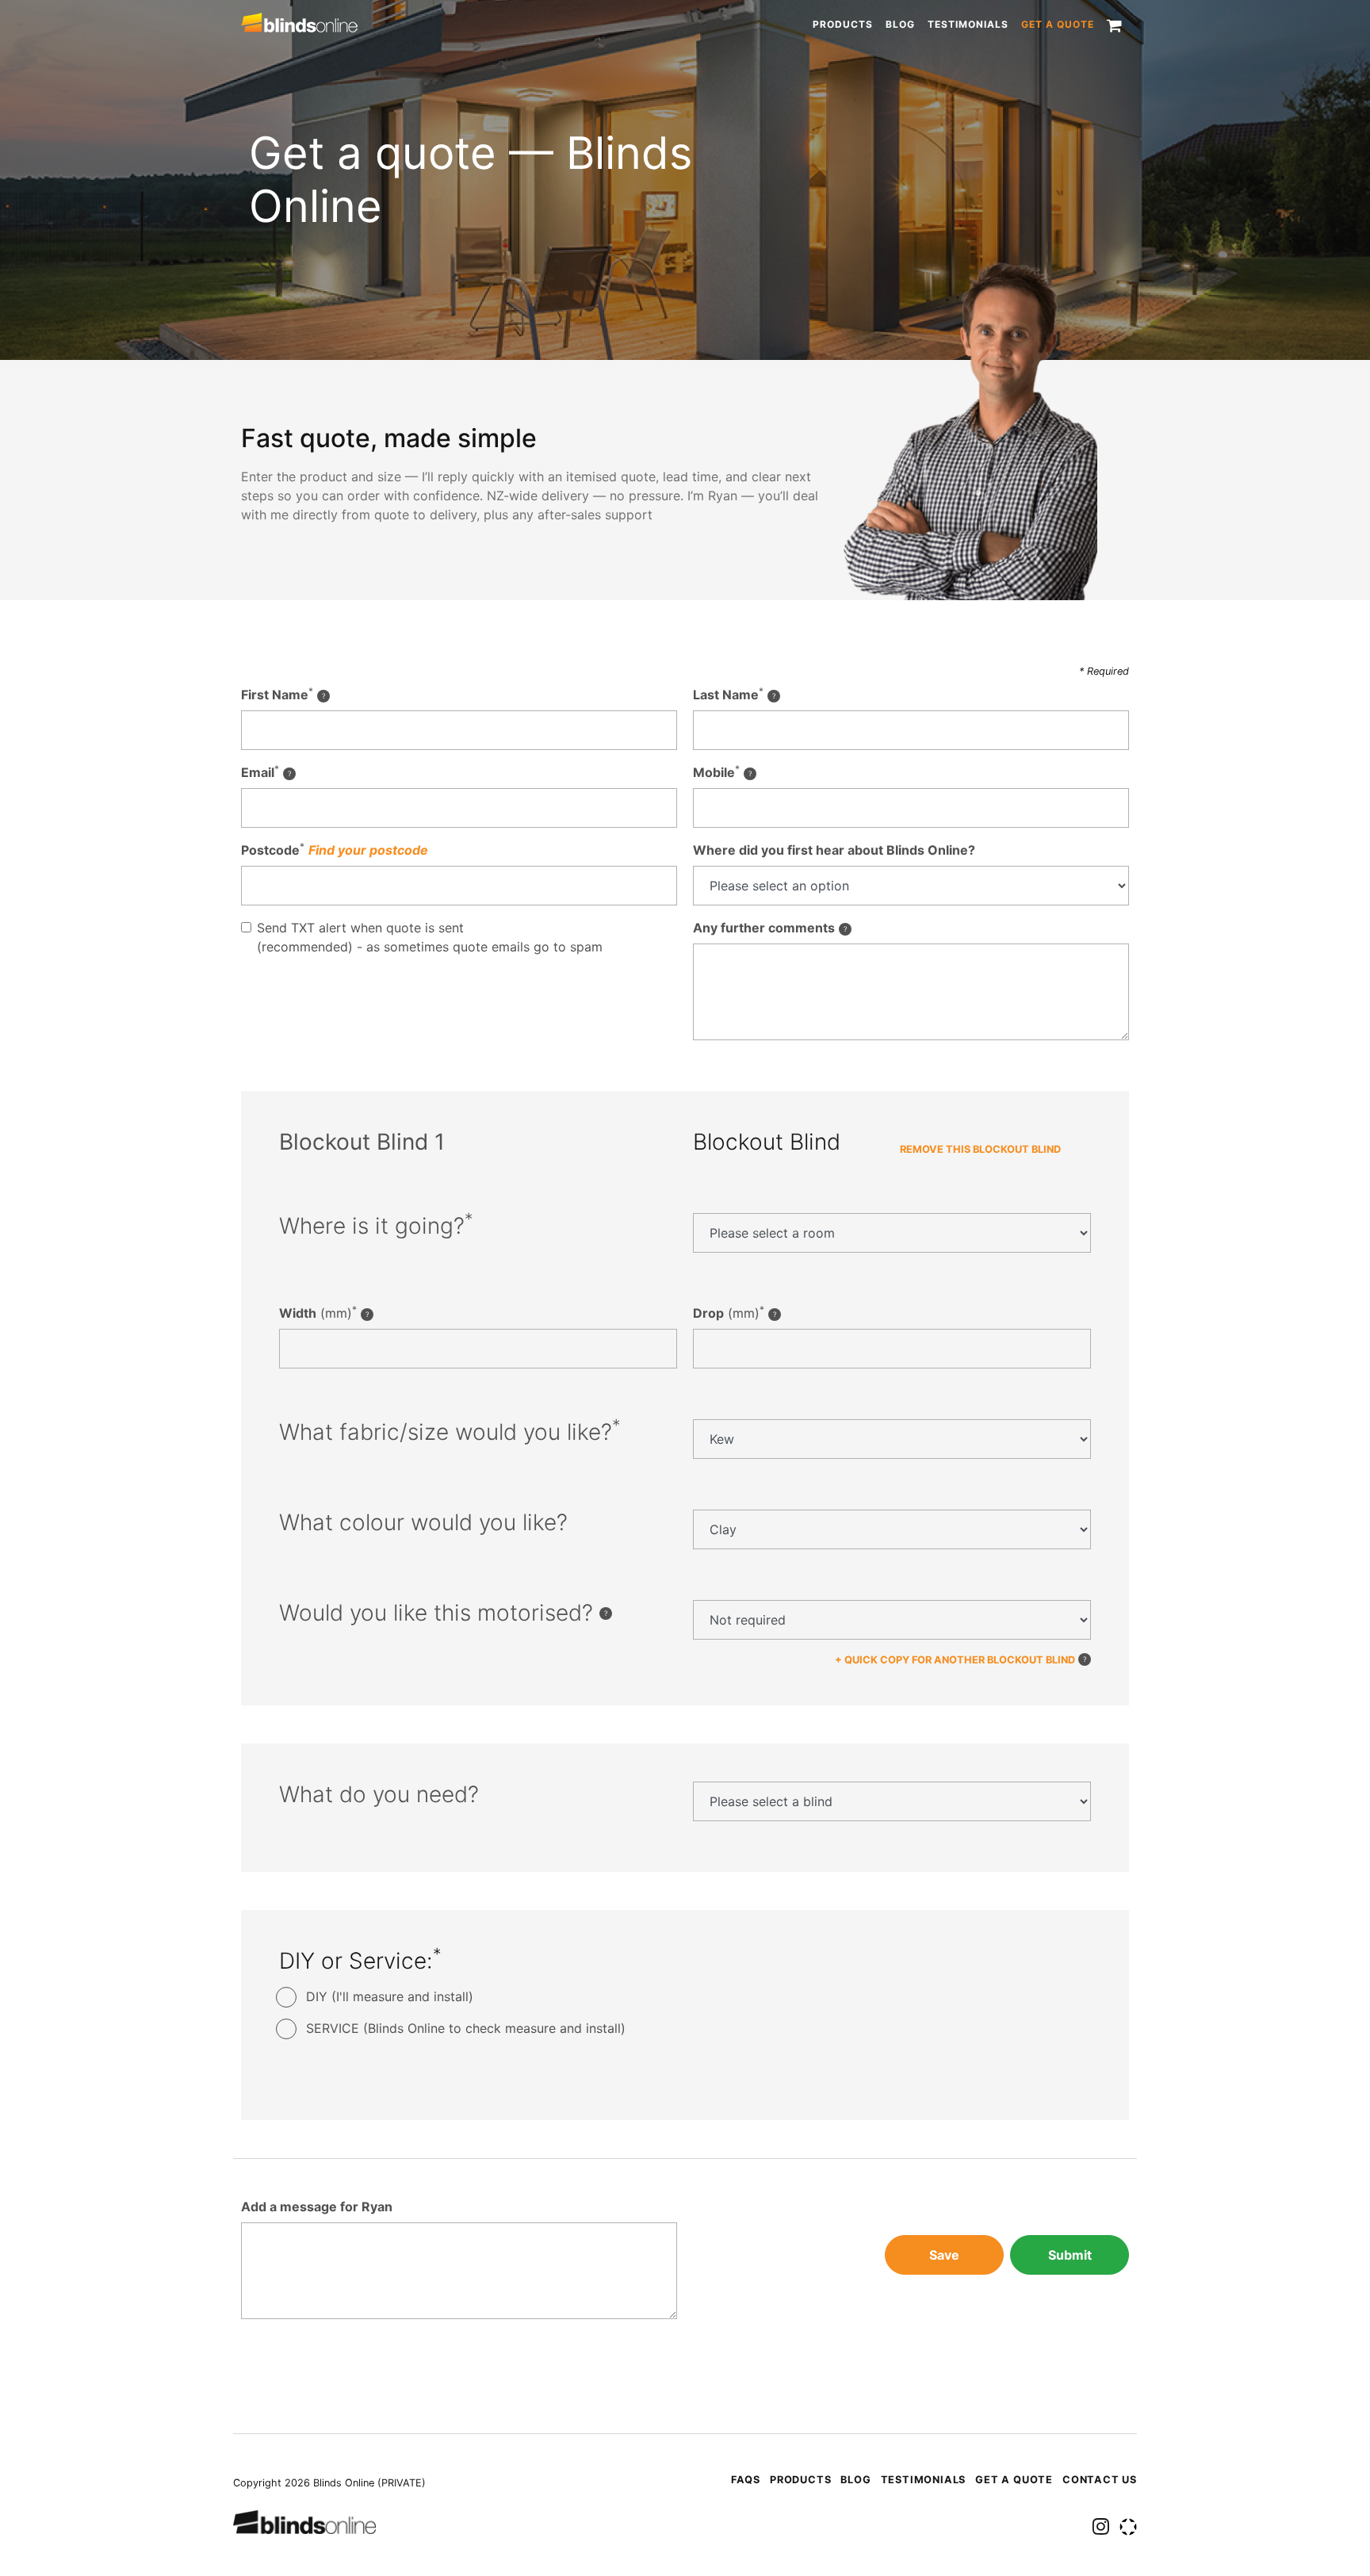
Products (843, 24)
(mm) (318, 1312)
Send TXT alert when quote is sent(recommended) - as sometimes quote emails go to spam (430, 937)
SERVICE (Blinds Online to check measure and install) (466, 2028)
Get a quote (1058, 24)
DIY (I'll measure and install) (390, 1996)
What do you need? (379, 1795)
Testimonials (968, 24)
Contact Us (1100, 2480)
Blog (900, 24)
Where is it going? (376, 1226)
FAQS (746, 2480)
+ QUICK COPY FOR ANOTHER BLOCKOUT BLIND (955, 1660)
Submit (1070, 2255)
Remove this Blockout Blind (980, 1149)
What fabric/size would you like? (450, 1432)
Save (944, 2255)
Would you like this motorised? (439, 1613)
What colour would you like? (423, 1523)
